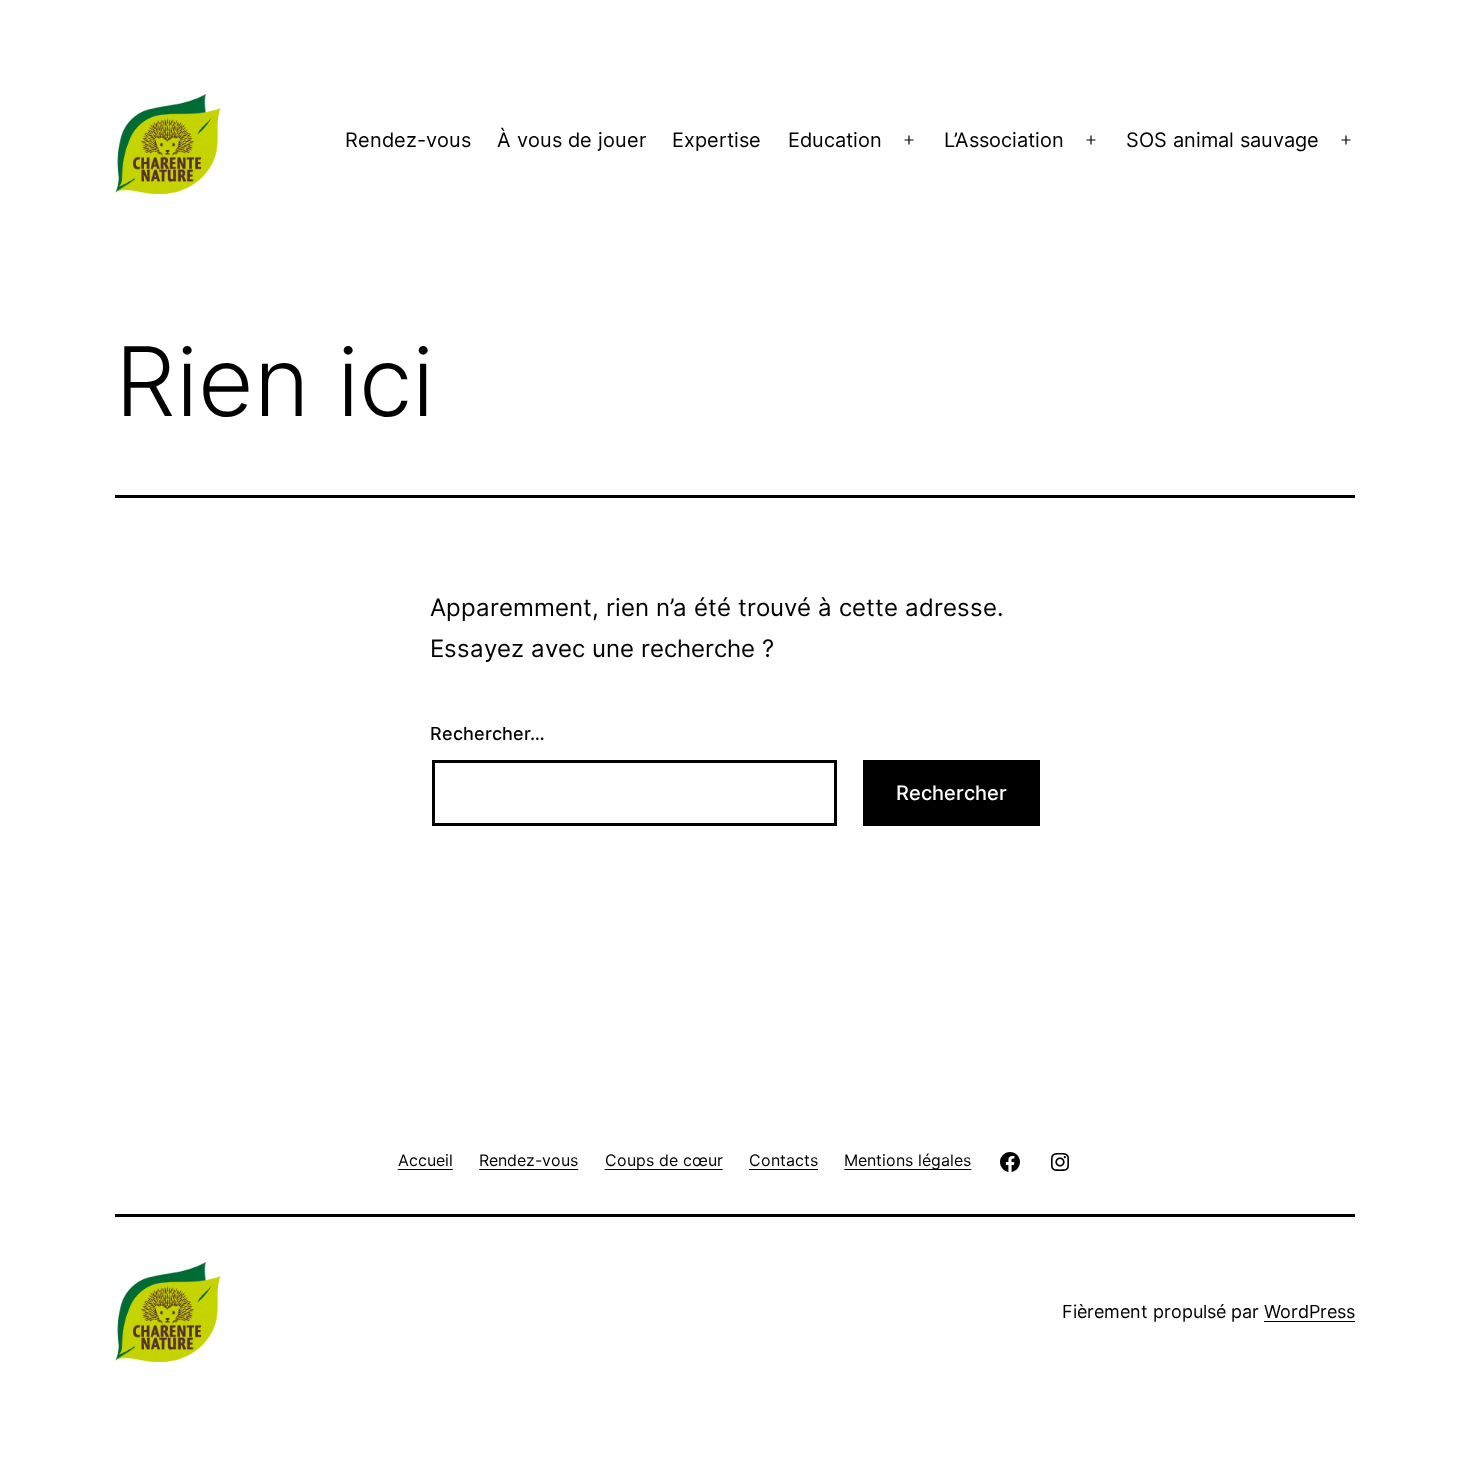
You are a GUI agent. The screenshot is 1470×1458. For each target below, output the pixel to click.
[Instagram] (1060, 1159)
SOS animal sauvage (1222, 140)
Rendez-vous (408, 140)
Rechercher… (487, 733)
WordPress (1309, 1311)
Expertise (716, 140)
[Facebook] (1010, 1159)
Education (835, 140)
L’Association (1004, 140)
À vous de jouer (571, 140)
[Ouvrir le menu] (909, 140)
